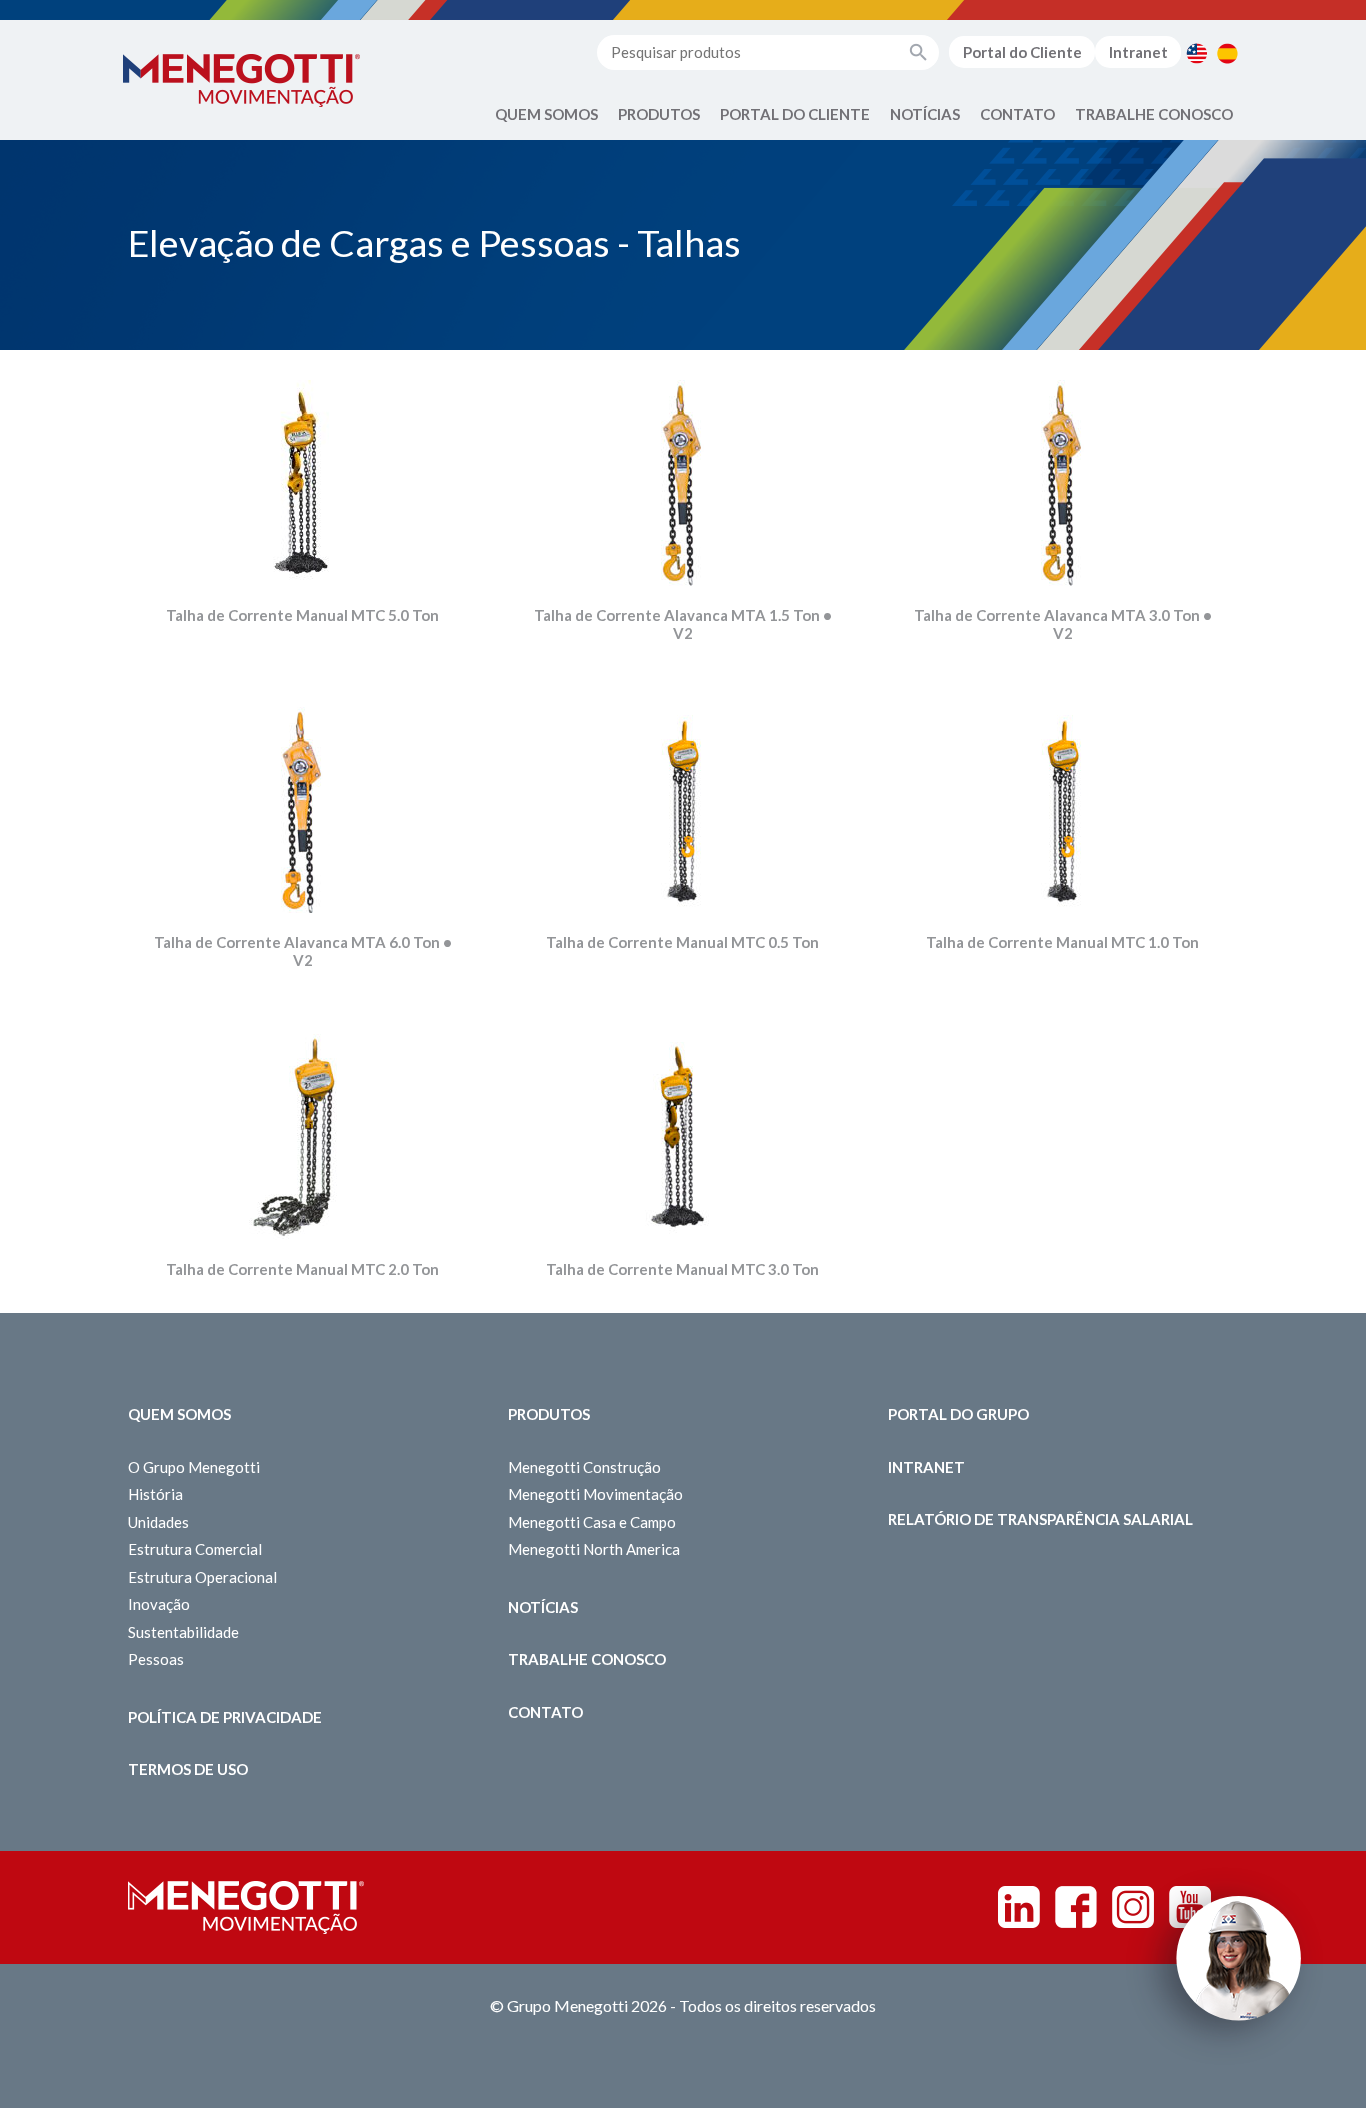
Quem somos (179, 1414)
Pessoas (156, 1659)
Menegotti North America (594, 1549)
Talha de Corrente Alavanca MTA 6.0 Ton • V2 (303, 951)
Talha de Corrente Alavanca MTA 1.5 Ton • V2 (683, 624)
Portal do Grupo (958, 1414)
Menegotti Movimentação (595, 1494)
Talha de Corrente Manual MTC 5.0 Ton (302, 615)
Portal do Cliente (1022, 52)
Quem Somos (546, 114)
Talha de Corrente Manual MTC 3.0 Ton (682, 1269)
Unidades (158, 1522)
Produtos (659, 114)
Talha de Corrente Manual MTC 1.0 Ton (1062, 942)
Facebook (1076, 1907)
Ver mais (303, 531)
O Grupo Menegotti (194, 1467)
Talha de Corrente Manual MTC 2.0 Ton (302, 1269)
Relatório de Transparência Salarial (1040, 1519)
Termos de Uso (188, 1769)
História (155, 1494)
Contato (1017, 114)
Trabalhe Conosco (1154, 114)
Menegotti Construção (584, 1467)
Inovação (159, 1604)
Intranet (1138, 52)
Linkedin (1019, 1907)
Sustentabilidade (183, 1632)
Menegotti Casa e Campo (592, 1522)
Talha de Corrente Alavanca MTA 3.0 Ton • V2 (1063, 624)
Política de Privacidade (225, 1717)
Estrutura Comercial (195, 1549)
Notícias (925, 114)
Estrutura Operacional (202, 1577)
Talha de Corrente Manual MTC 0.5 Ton (682, 942)
